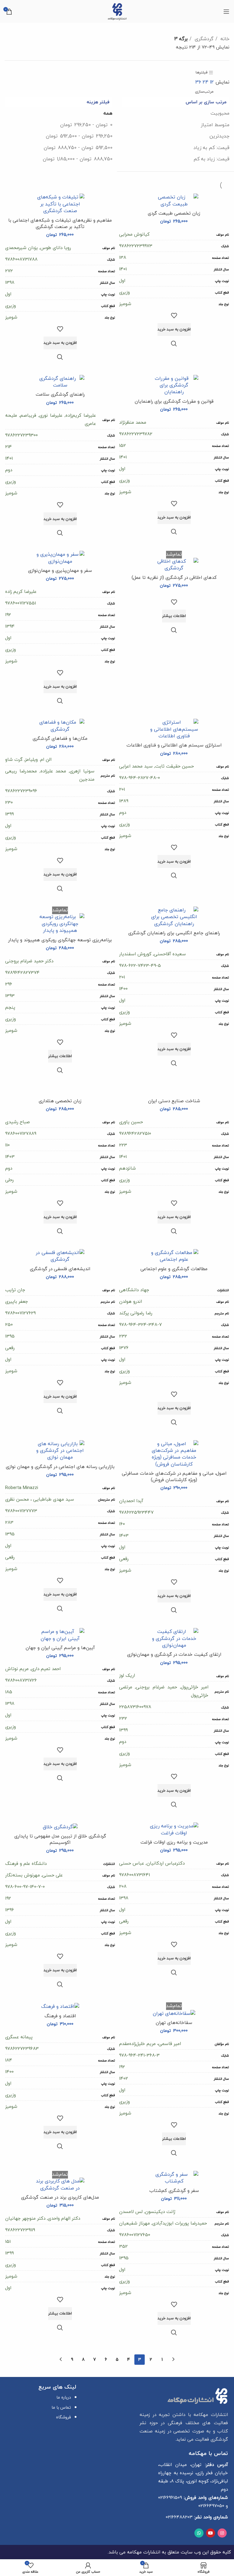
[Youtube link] (211, 2533)
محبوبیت (220, 113)
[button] (174, 330)
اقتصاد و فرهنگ (60, 2016)
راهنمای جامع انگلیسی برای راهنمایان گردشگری (174, 933)
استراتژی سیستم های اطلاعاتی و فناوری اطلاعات (174, 745)
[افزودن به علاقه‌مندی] (174, 315)
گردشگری (203, 39)
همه (108, 113)
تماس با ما (61, 2407)
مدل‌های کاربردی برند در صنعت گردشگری (60, 2197)
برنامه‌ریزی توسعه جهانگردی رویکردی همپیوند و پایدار (60, 940)
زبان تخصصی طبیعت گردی (174, 213)
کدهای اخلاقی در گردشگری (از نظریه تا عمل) (174, 577)
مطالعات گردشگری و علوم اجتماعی (174, 1269)
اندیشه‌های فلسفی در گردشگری (60, 1269)
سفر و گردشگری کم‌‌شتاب (174, 2190)
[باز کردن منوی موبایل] (226, 12)
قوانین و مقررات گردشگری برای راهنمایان (174, 401)
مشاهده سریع (174, 344)
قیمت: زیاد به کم (211, 159)
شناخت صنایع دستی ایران (174, 1101)
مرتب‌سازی (204, 91)
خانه (224, 39)
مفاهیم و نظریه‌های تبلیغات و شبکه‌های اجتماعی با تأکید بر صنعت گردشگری (60, 223)
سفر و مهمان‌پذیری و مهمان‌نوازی (60, 570)
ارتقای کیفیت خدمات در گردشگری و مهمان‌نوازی (174, 1654)
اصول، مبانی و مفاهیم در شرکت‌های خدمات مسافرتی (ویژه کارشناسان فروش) (174, 1476)
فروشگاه (64, 2417)
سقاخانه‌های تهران (174, 2022)
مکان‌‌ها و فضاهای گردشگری (60, 738)
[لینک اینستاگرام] (222, 2533)
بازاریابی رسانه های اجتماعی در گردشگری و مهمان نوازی (60, 1466)
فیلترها (202, 72)
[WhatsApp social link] (199, 2533)
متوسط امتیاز (215, 125)
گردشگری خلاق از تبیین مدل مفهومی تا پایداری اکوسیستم (60, 1839)
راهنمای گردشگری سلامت (60, 394)
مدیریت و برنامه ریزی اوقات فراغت (174, 1842)
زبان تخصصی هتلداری (60, 1101)
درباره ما (64, 2397)
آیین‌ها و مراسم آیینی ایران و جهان (60, 1648)
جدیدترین (219, 136)
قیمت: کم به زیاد (211, 148)
